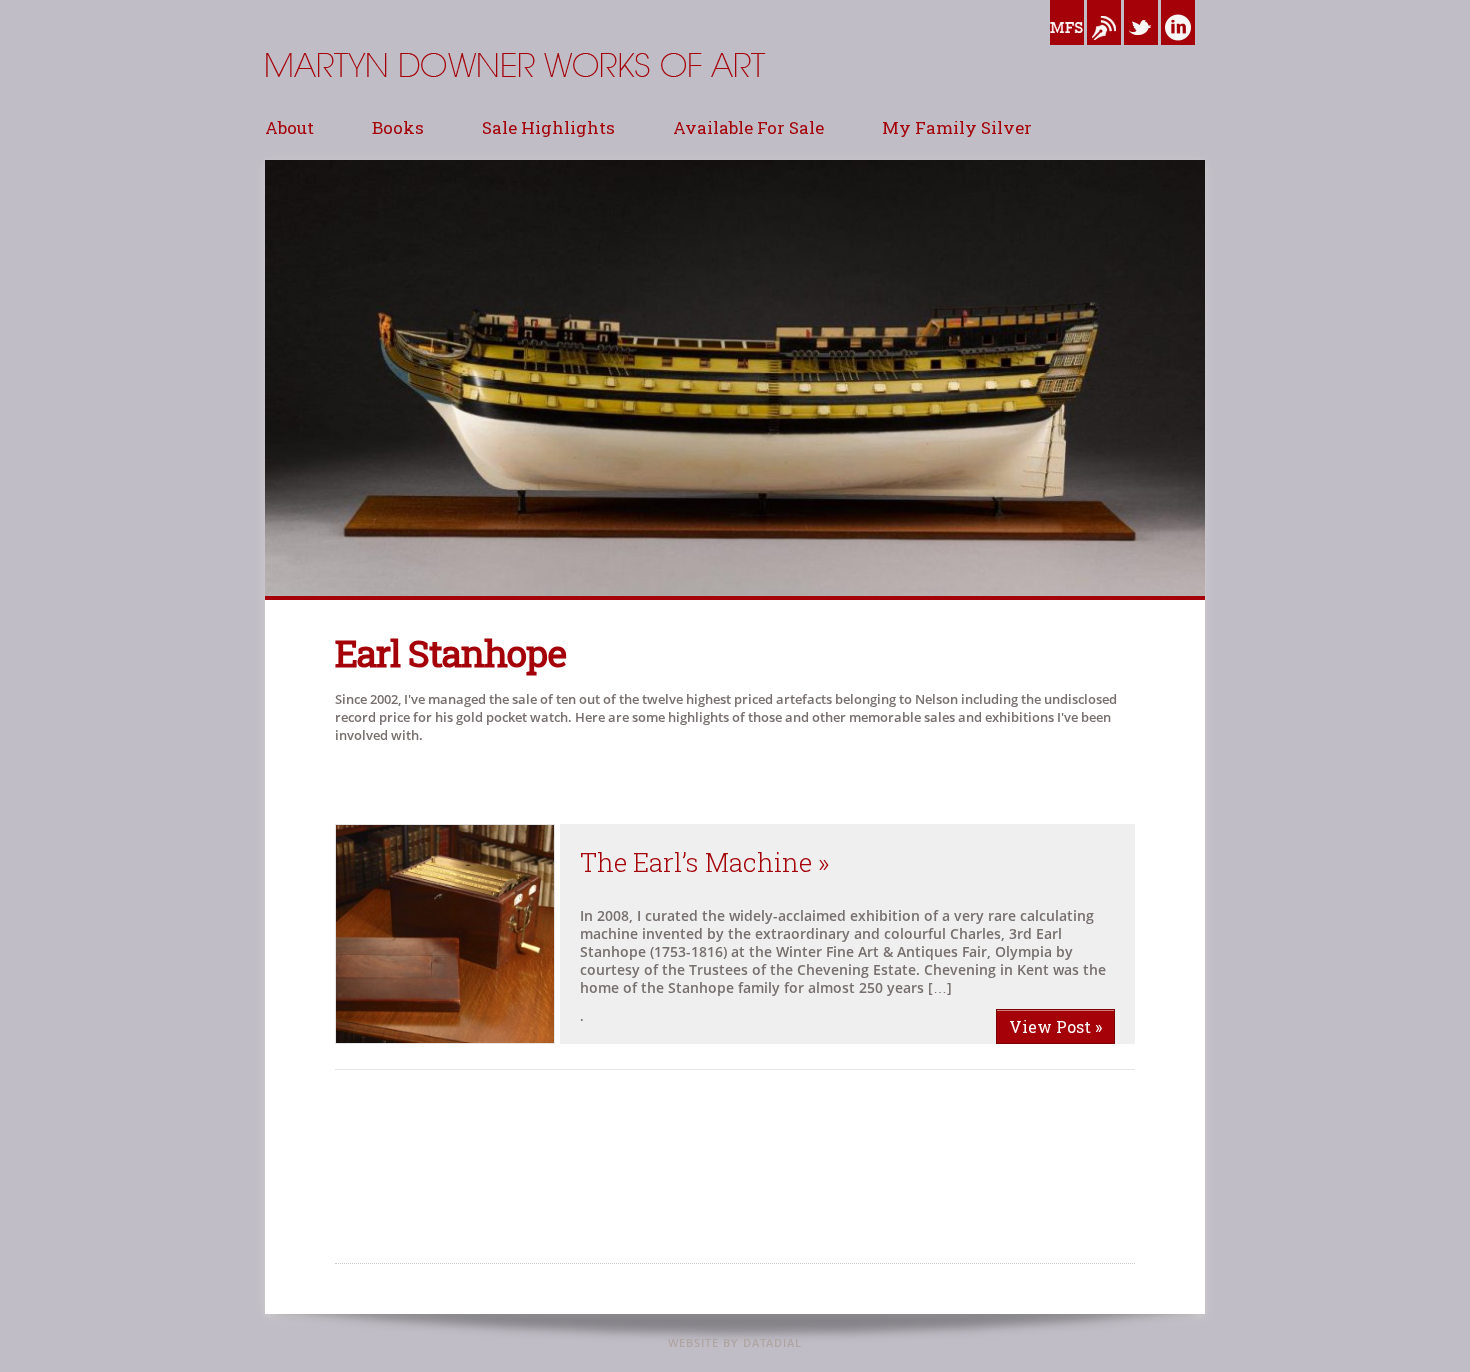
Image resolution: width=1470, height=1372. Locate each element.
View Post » (1055, 1026)
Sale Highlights (548, 127)
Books (398, 127)
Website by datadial (735, 1342)
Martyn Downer (314, 114)
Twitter (1141, 50)
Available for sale (748, 127)
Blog (1101, 50)
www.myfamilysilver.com (1067, 50)
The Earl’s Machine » (705, 862)
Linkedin (1178, 50)
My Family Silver (957, 127)
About (289, 127)
